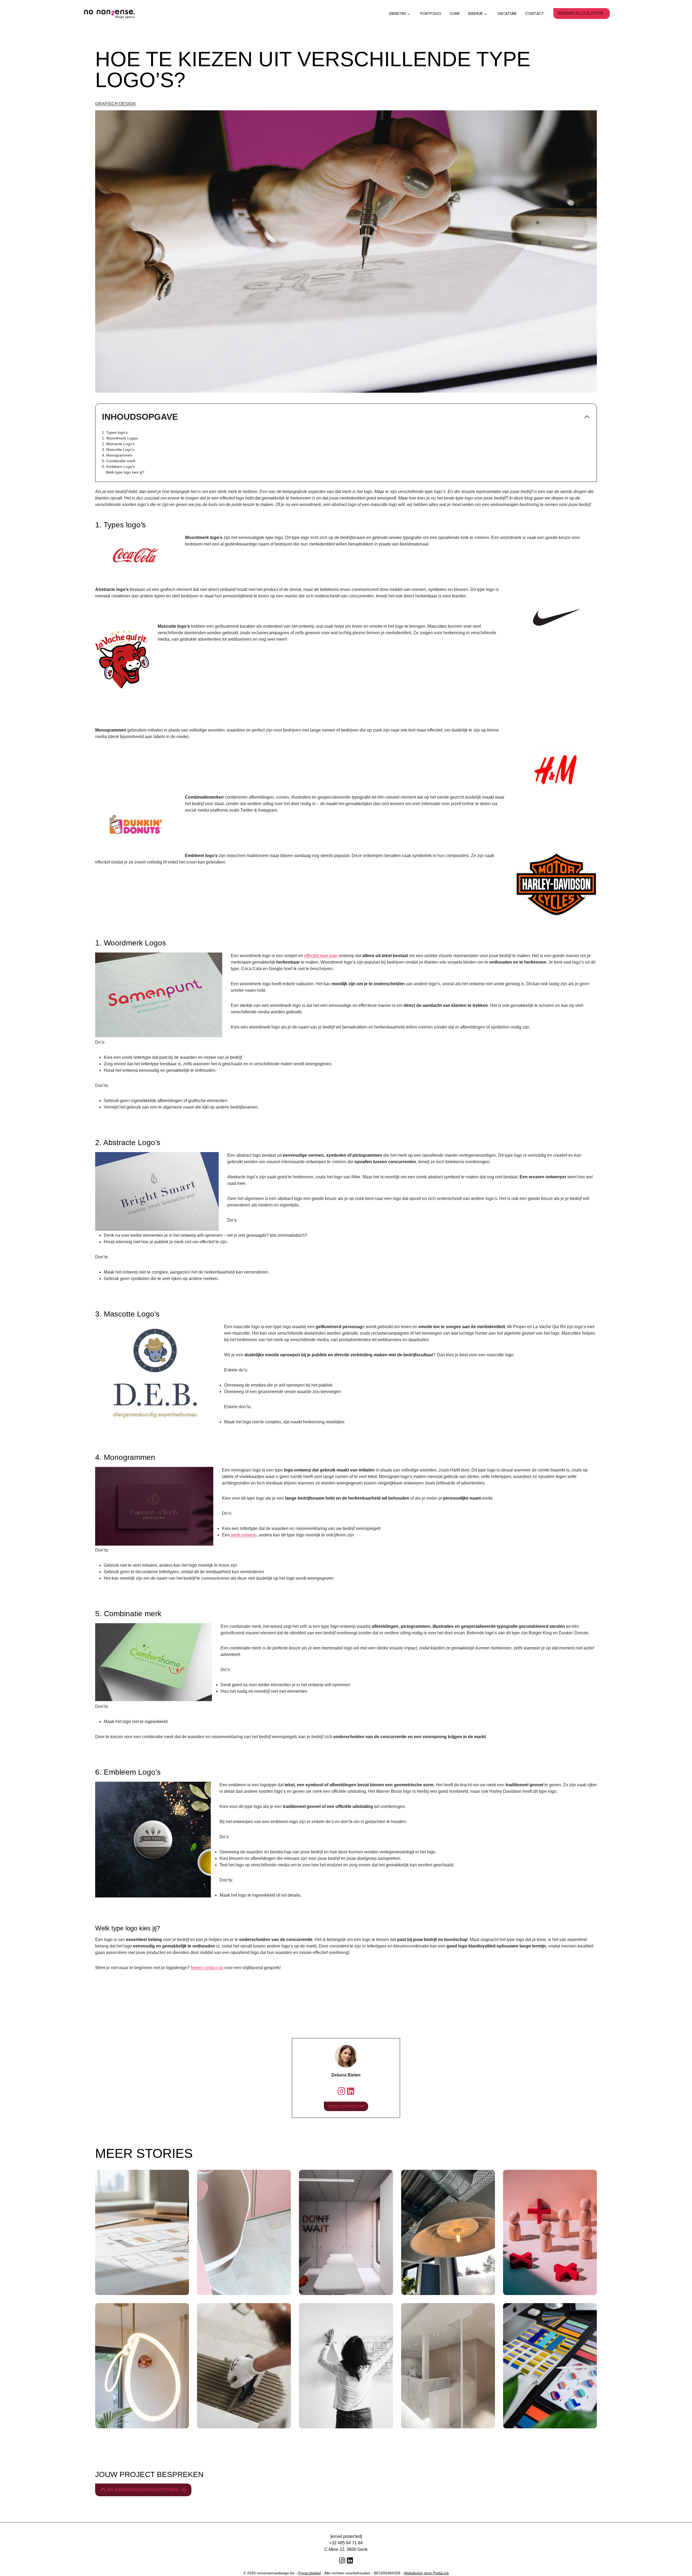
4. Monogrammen (117, 455)
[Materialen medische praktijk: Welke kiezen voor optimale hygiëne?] (244, 2232)
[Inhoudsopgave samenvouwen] (587, 417)
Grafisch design (115, 104)
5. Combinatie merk (119, 461)
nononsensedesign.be (276, 2573)
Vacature (507, 14)
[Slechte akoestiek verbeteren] (448, 2232)
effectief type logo (321, 956)
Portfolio (431, 14)
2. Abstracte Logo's (118, 444)
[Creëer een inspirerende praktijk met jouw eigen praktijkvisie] (346, 2232)
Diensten (397, 14)
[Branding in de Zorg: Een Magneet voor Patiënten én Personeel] (550, 2366)
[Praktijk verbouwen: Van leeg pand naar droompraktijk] (244, 2366)
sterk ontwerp (243, 1535)
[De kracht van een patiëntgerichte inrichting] (550, 2232)
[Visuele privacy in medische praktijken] (448, 2366)
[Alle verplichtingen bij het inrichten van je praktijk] (346, 2366)
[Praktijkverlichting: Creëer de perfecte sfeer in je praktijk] (142, 2366)
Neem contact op (207, 1968)
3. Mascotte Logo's (118, 449)
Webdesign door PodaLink (426, 2573)
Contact (535, 14)
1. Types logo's (115, 432)
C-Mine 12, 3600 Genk (346, 2549)
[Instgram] (341, 2091)
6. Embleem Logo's (118, 467)
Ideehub (475, 14)
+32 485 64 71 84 (346, 2543)
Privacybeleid (310, 2573)
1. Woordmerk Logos (120, 438)
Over (455, 14)
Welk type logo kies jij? (125, 472)
